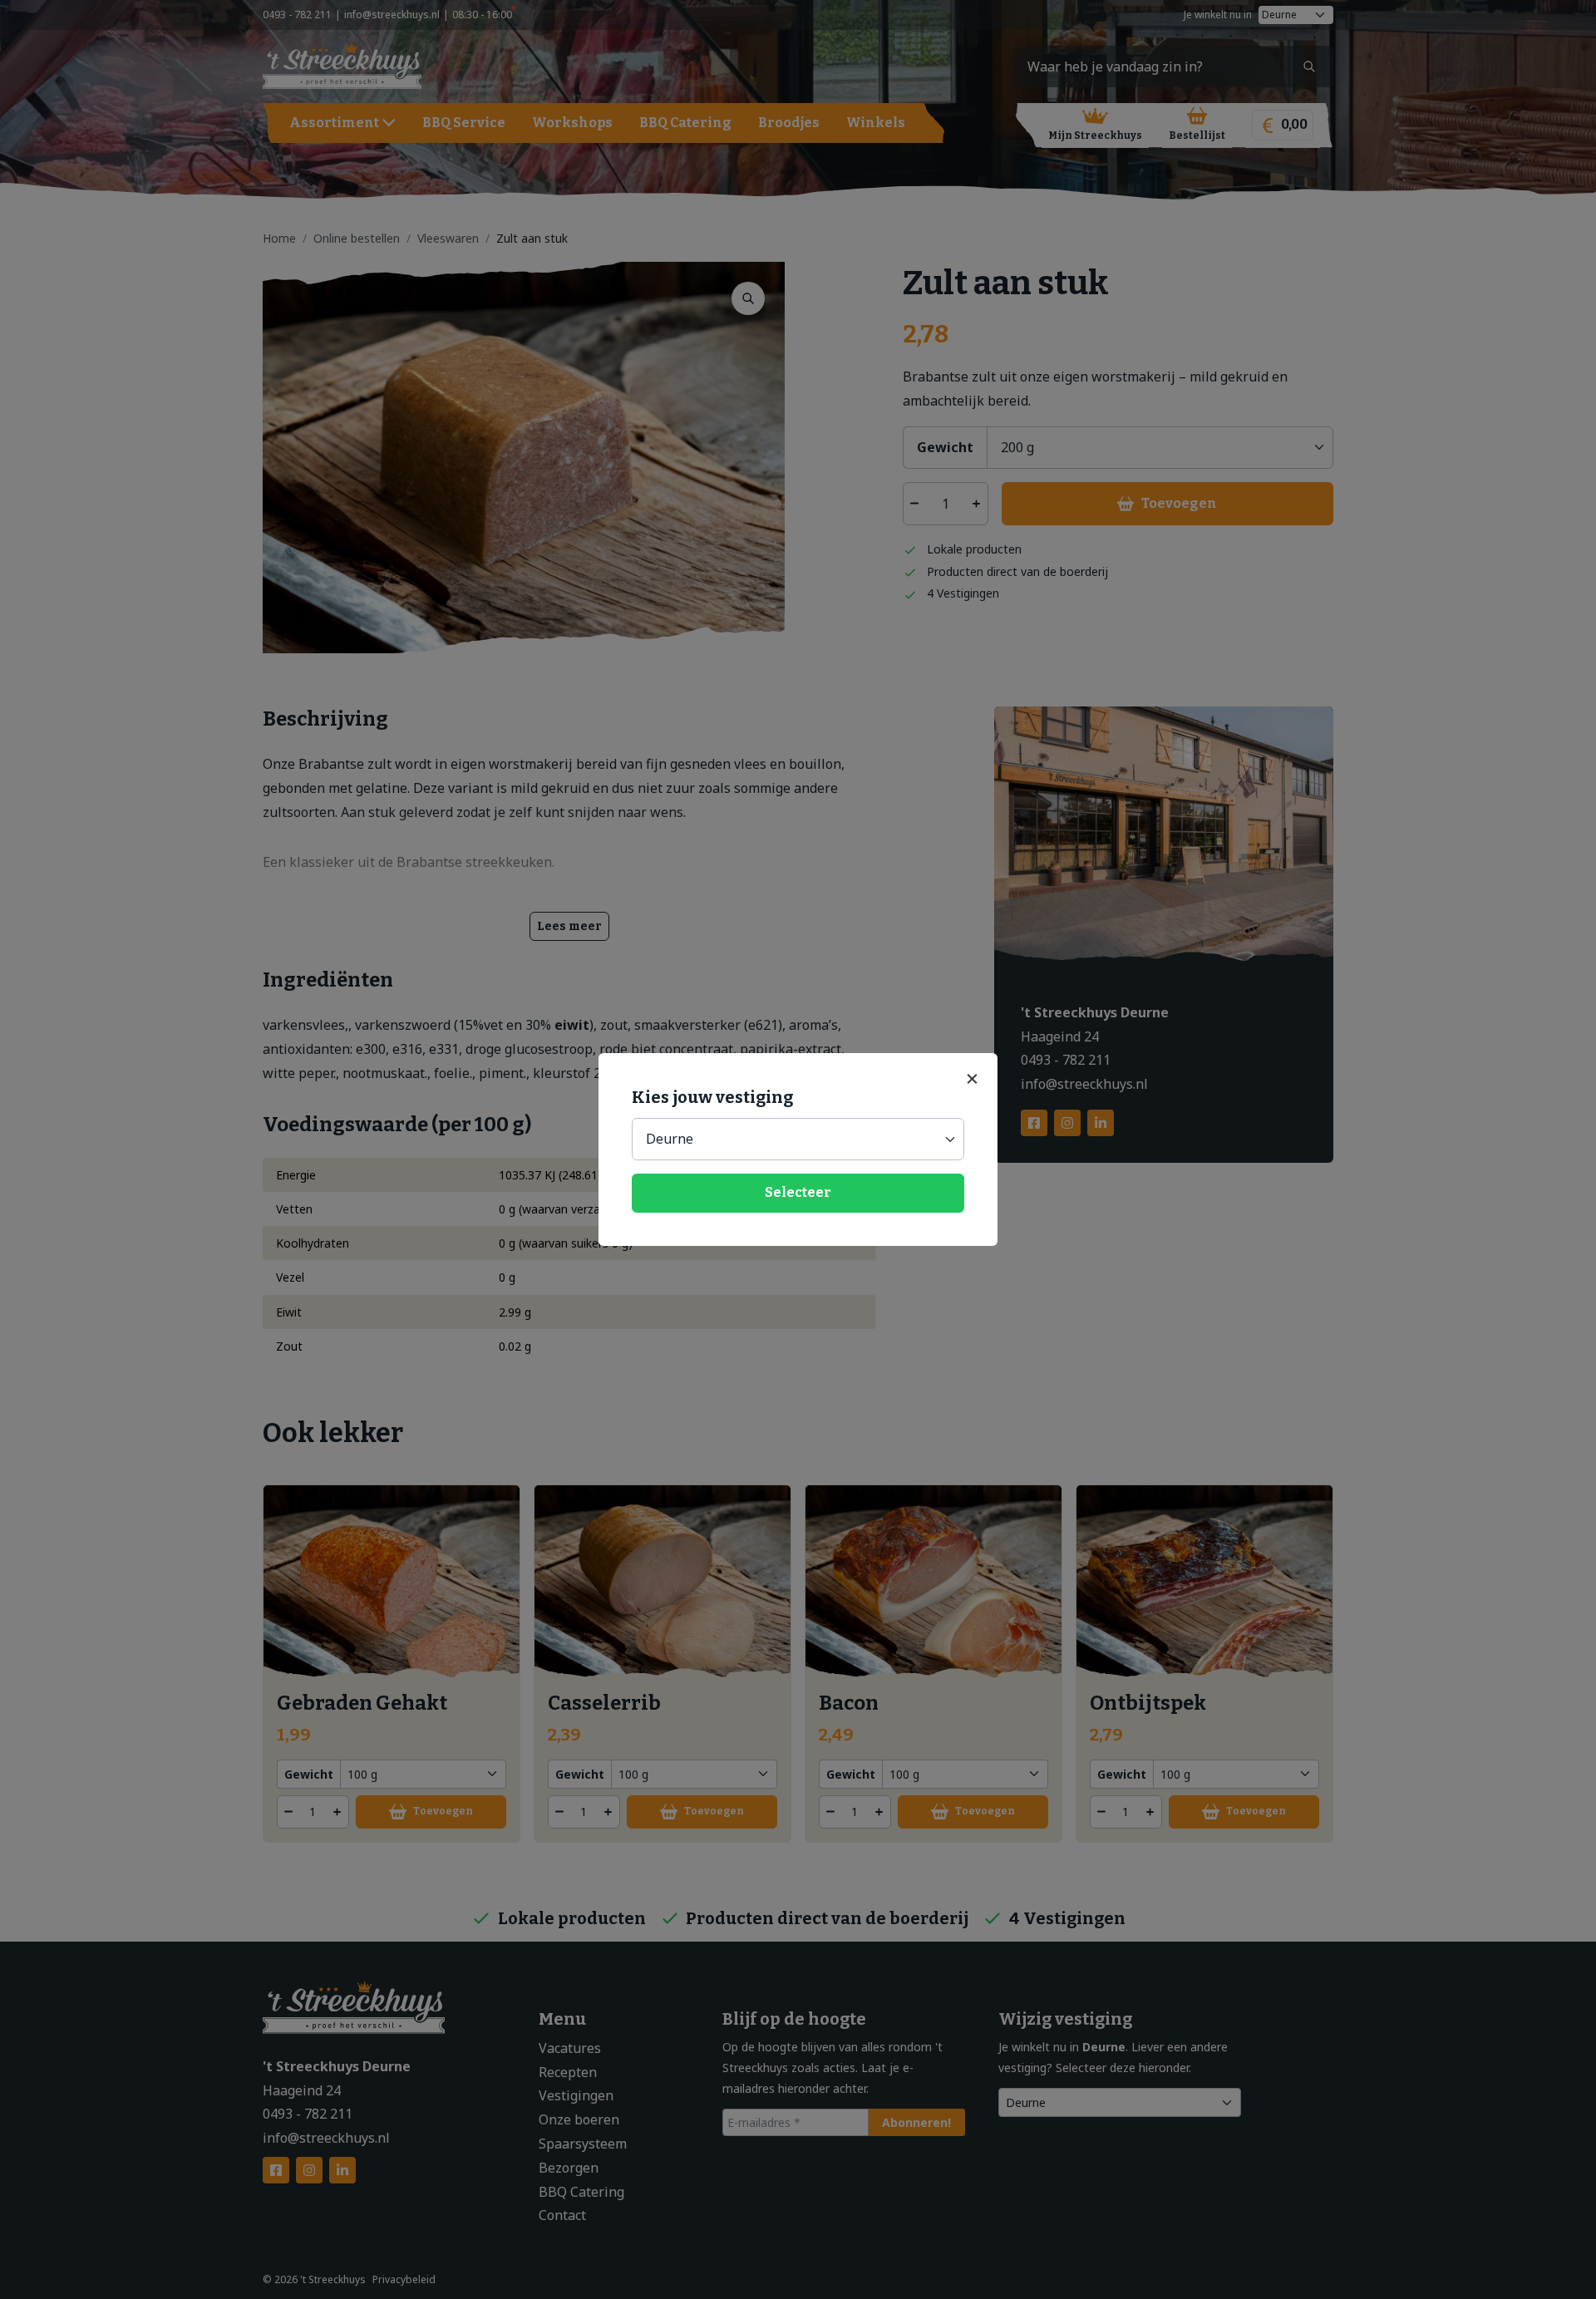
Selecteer (798, 1192)
